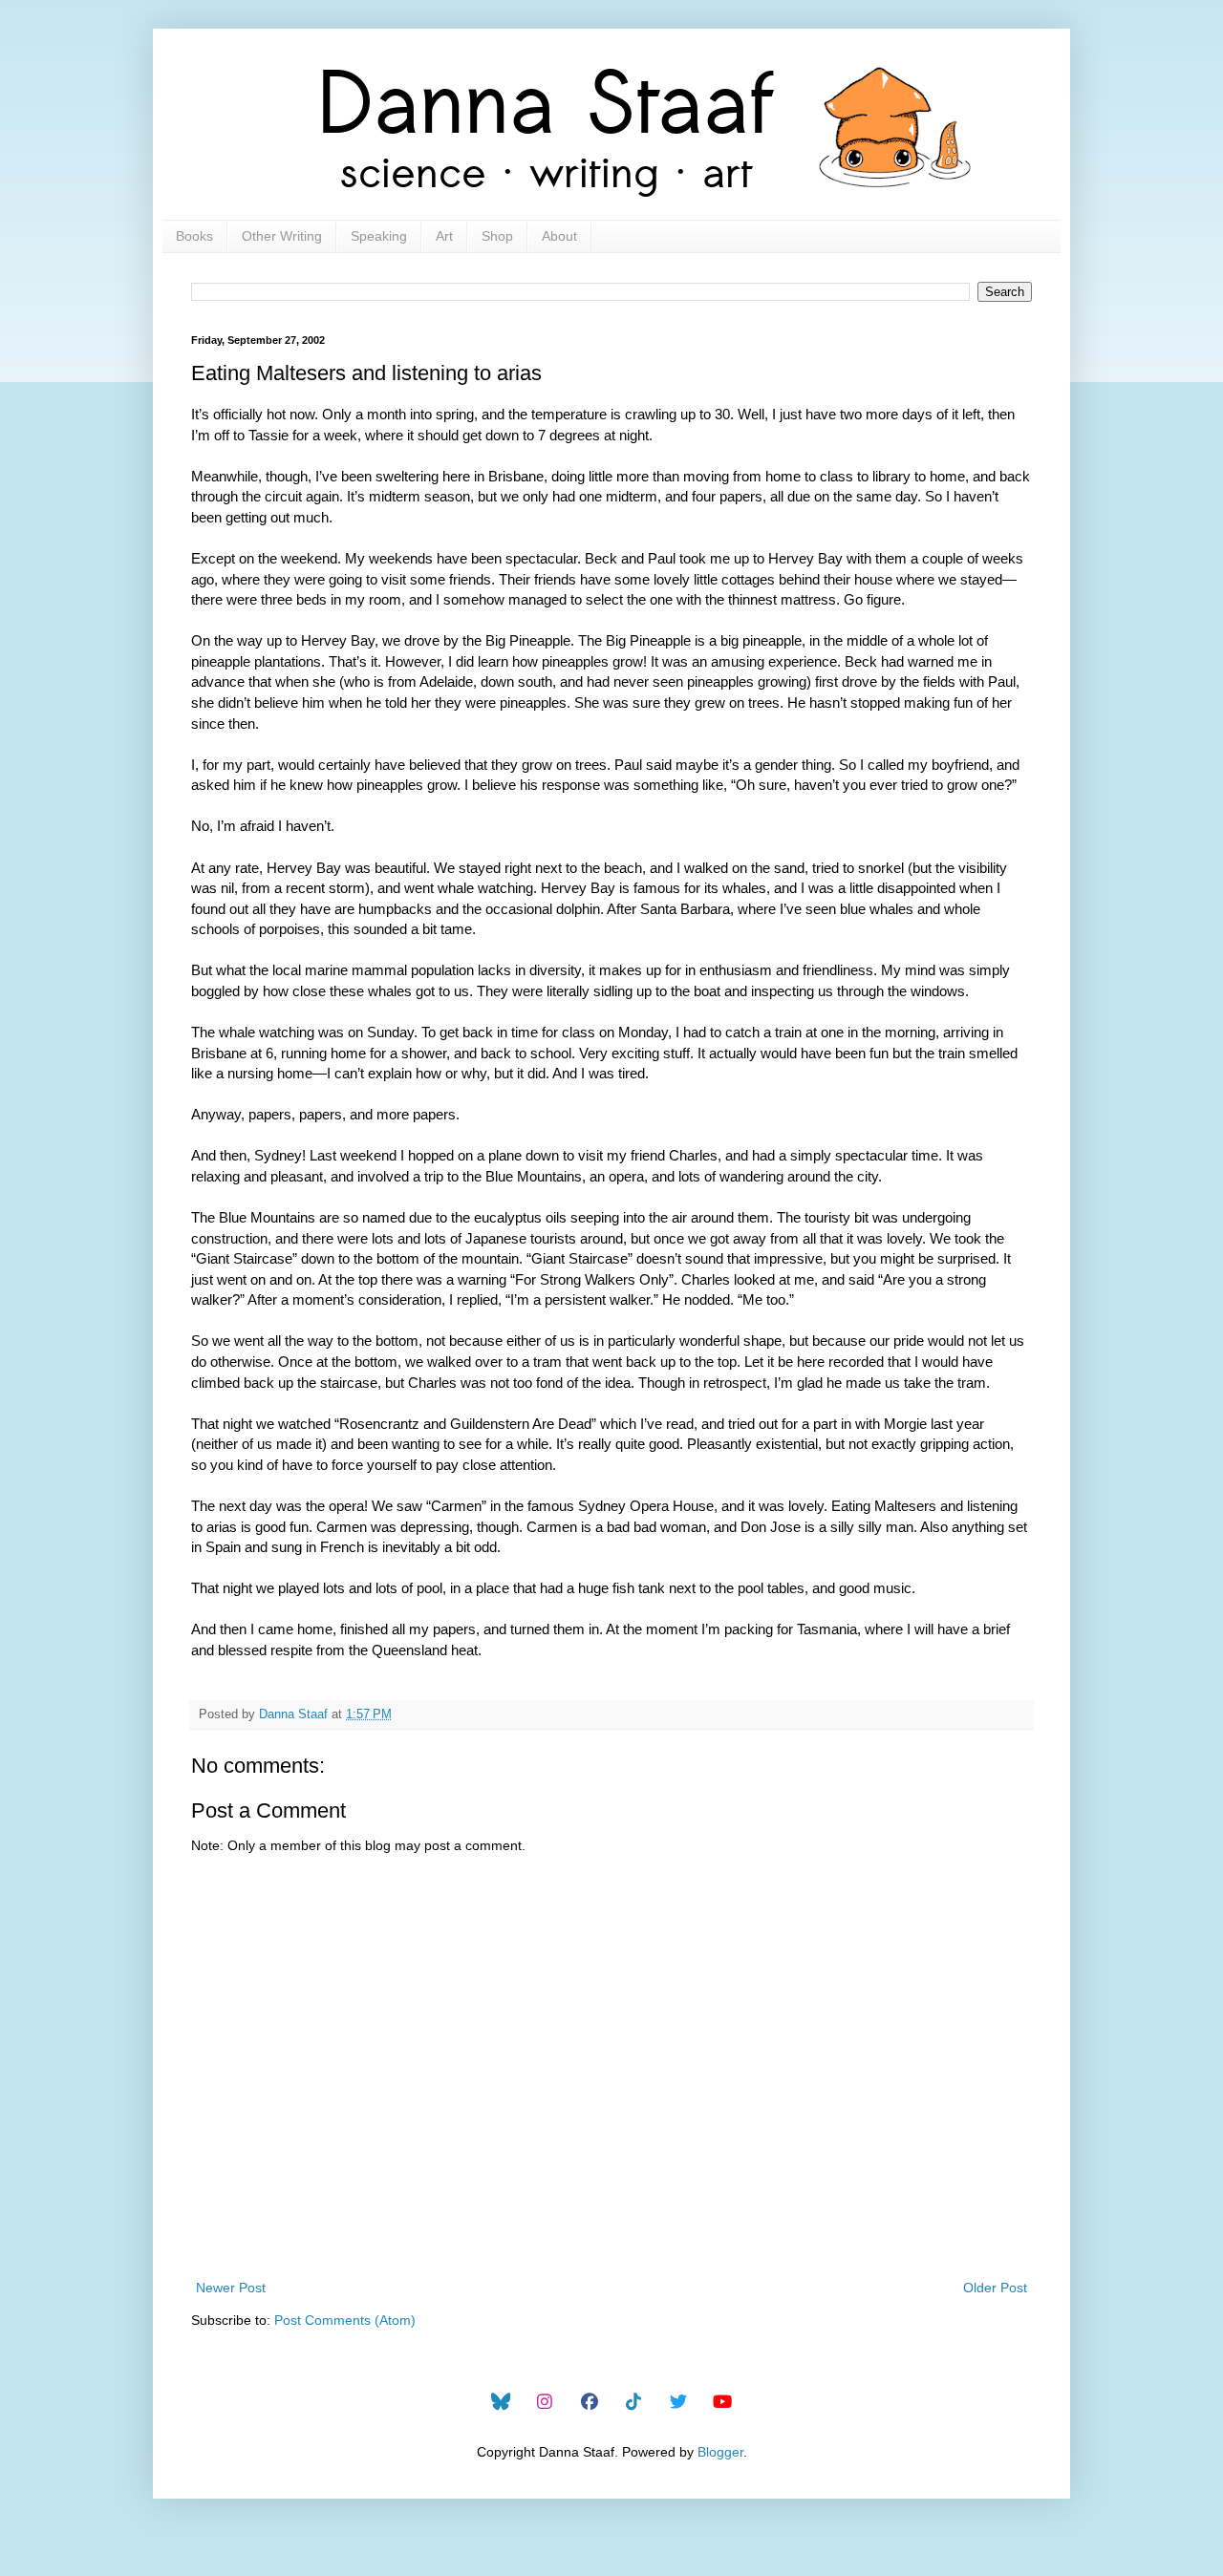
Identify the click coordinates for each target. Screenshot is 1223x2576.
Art (444, 236)
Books (194, 236)
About (559, 236)
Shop (497, 236)
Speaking (379, 236)
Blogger (720, 2452)
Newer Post (231, 2288)
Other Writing (282, 236)
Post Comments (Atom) (345, 2320)
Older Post (995, 2288)
